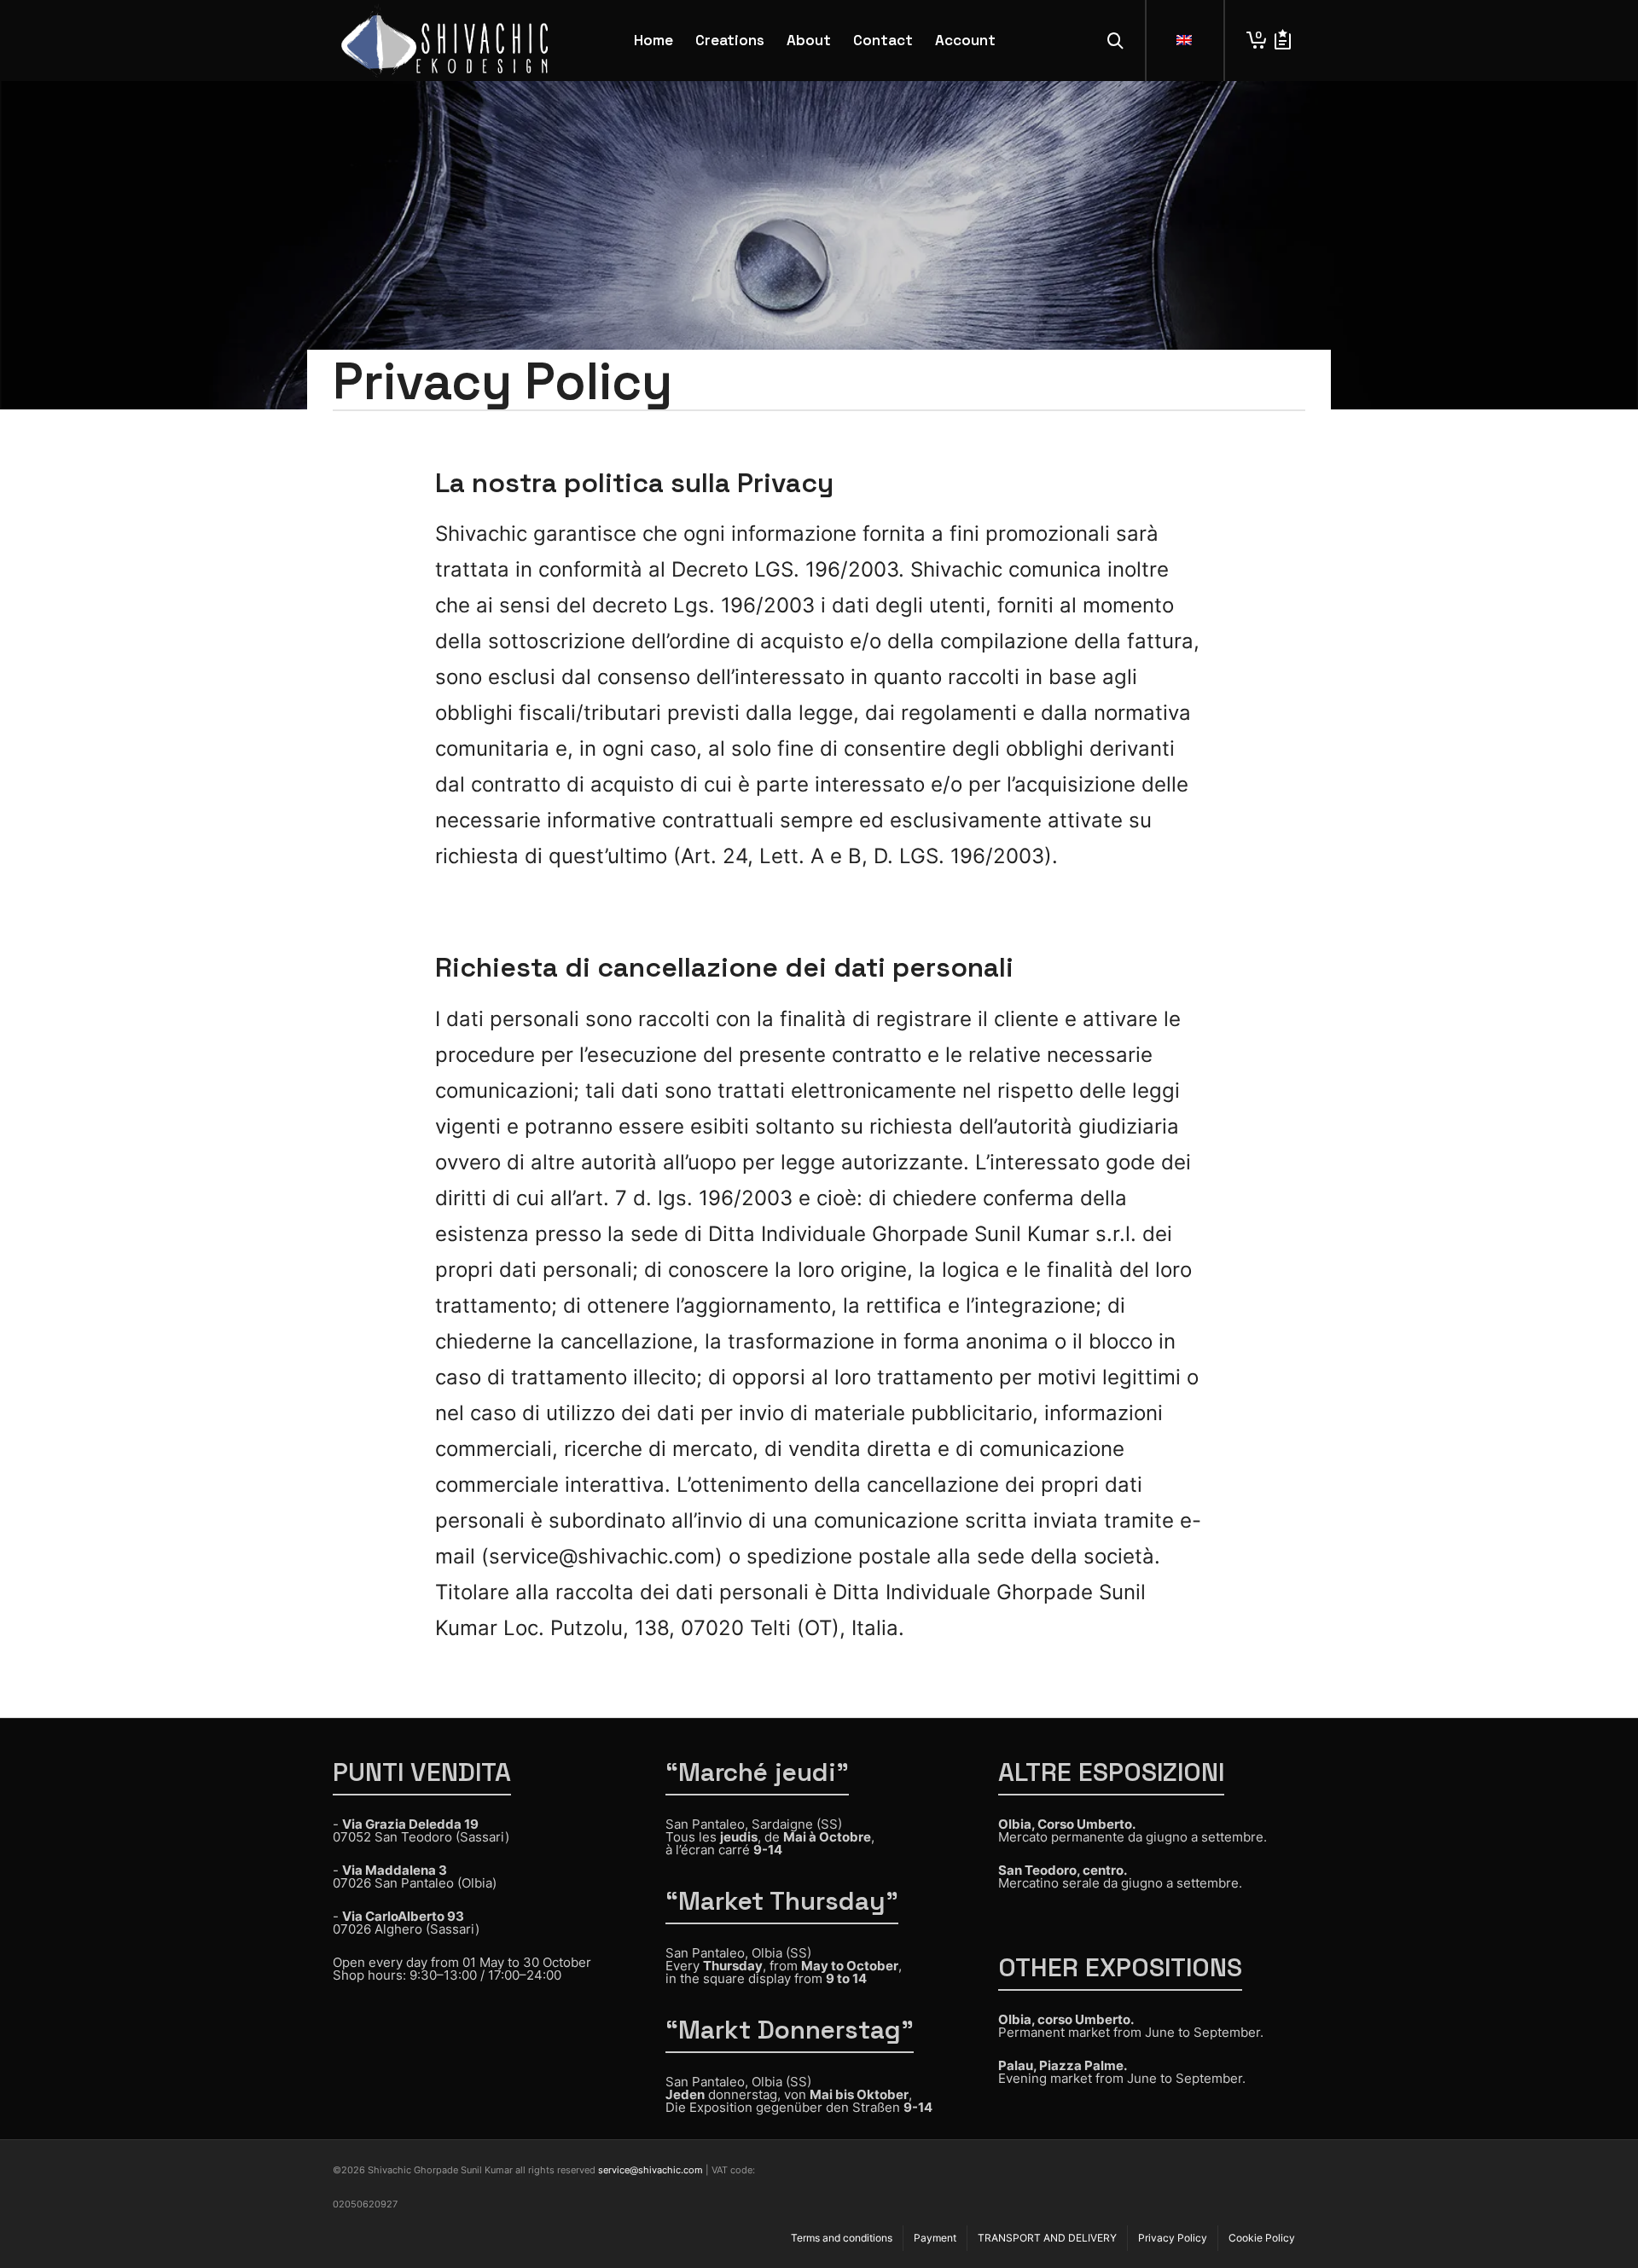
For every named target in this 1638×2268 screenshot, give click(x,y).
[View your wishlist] (1283, 41)
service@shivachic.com (651, 2170)
